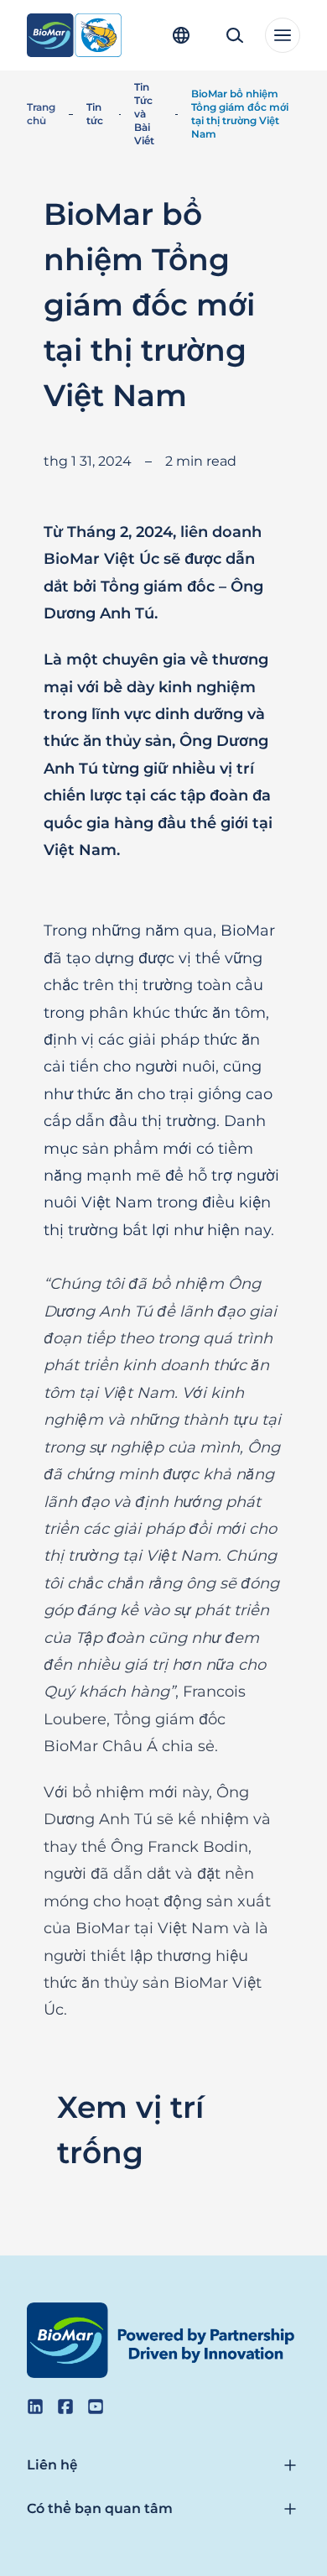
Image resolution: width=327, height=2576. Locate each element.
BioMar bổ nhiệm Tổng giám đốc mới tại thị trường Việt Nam (240, 114)
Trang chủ (41, 114)
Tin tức (95, 114)
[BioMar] (74, 35)
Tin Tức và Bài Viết (144, 114)
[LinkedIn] (35, 2407)
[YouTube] (96, 2407)
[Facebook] (65, 2407)
